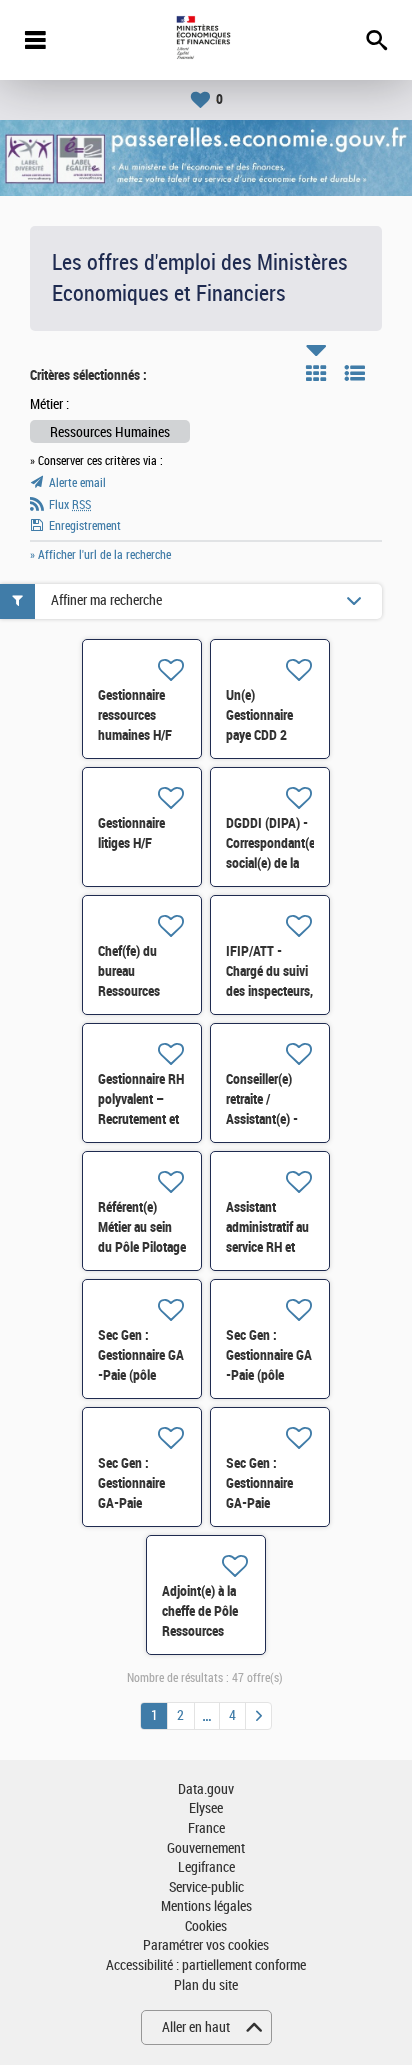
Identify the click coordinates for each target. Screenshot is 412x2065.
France (206, 1828)
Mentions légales (206, 1906)
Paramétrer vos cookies (206, 1945)
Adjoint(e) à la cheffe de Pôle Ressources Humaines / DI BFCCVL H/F (200, 1631)
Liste (355, 373)
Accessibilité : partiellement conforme (206, 1965)
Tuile (316, 373)
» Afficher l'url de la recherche (100, 555)
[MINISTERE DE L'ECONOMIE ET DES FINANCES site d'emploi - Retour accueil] (205, 40)
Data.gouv (206, 1789)
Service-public (206, 1887)
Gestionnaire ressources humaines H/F (135, 715)
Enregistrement (85, 526)
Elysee (206, 1808)
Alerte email (77, 483)
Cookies (206, 1926)
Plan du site (206, 1985)
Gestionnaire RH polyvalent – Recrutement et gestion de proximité (141, 1119)
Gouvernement (206, 1848)
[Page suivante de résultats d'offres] (258, 1716)
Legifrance (206, 1867)
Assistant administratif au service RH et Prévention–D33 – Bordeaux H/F (270, 1247)
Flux (70, 505)
